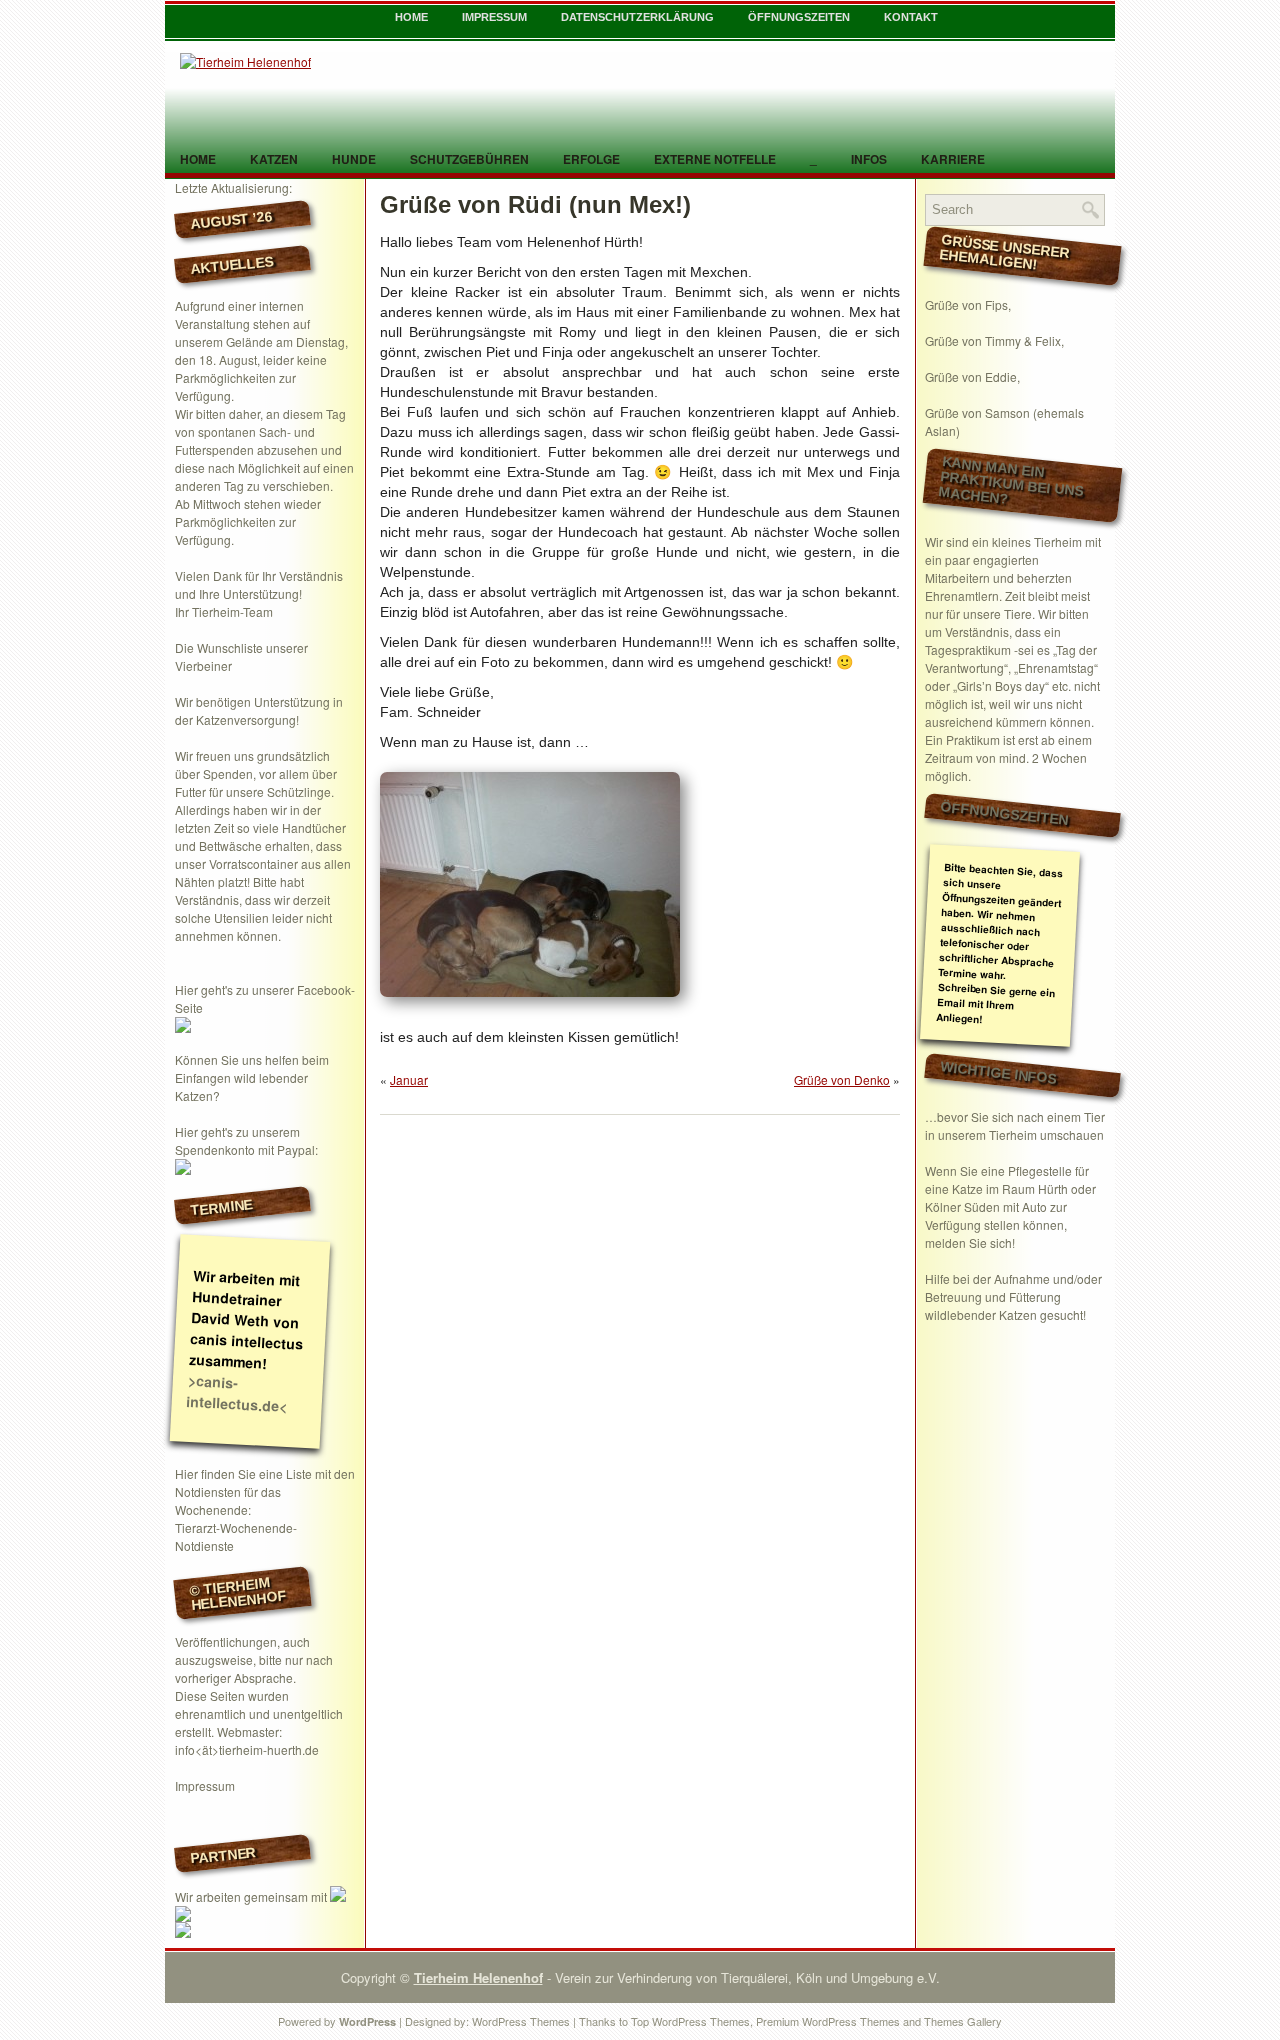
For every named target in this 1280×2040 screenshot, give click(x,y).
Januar (409, 1079)
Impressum (494, 17)
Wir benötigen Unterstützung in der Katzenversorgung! (259, 710)
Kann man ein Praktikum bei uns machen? (1011, 480)
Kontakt (911, 17)
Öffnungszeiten (799, 17)
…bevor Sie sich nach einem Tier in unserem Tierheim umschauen (1015, 1125)
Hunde (354, 159)
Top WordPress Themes (690, 2021)
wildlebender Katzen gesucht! (1005, 1314)
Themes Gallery (963, 2021)
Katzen (274, 159)
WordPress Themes (521, 2021)
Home (411, 17)
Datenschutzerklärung (637, 17)
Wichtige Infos (999, 1072)
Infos (869, 159)
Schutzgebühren (469, 159)
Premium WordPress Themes (828, 2021)
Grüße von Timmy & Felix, (994, 340)
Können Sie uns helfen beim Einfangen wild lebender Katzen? (252, 1077)
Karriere (953, 159)
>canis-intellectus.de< (237, 1393)
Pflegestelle (1040, 1170)
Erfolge (591, 159)
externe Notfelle (715, 159)
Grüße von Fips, (968, 304)
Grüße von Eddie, (972, 376)
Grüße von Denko (842, 1079)
